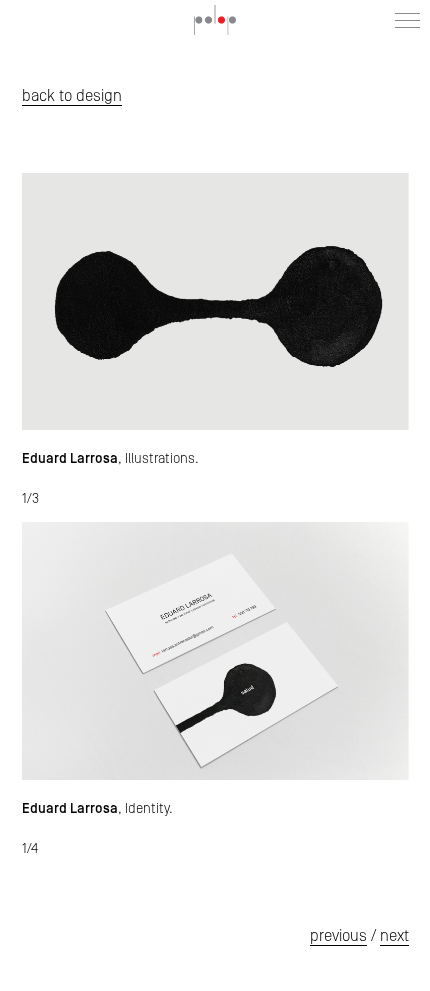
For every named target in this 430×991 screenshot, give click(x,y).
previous (338, 936)
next (394, 936)
